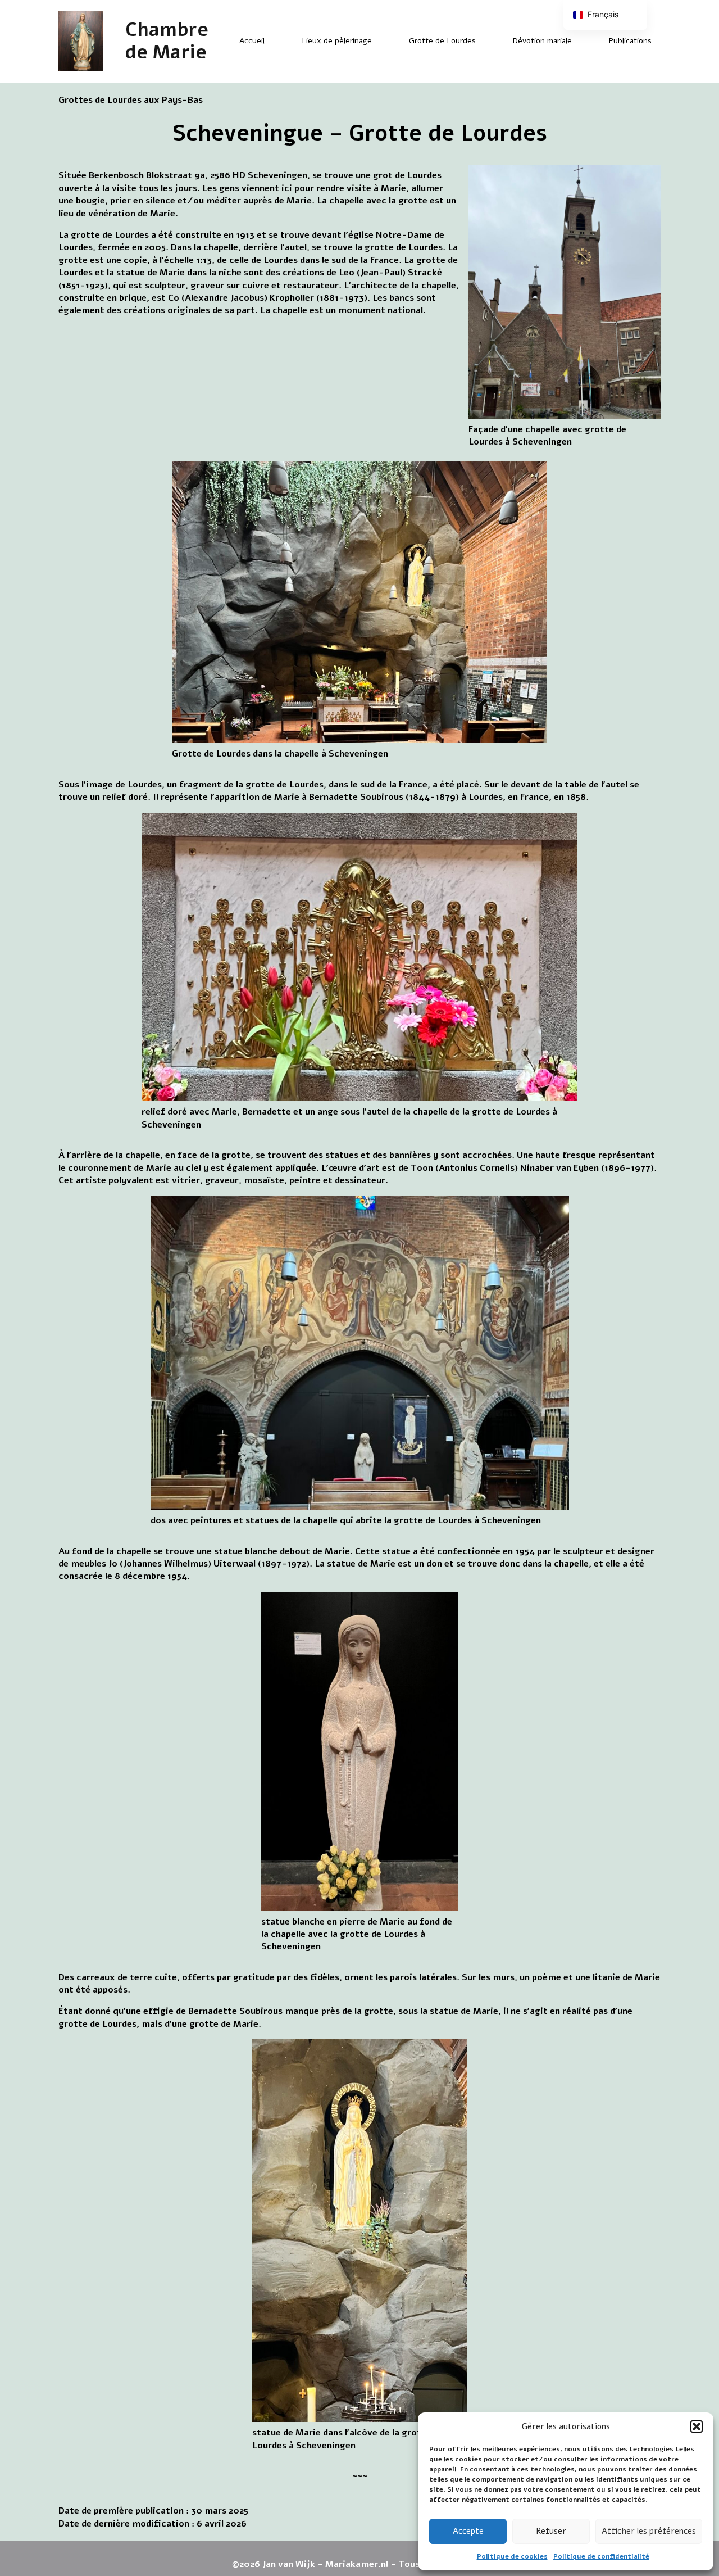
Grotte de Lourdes (442, 41)
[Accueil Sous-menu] (274, 41)
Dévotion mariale (542, 41)
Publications (630, 41)
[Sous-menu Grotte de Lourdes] (485, 41)
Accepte (468, 2531)
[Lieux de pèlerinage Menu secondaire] (381, 41)
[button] (697, 2426)
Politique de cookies (512, 2556)
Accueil (252, 41)
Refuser (551, 2531)
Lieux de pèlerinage (337, 41)
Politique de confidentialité (601, 2556)
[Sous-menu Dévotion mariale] (581, 41)
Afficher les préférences (649, 2531)
